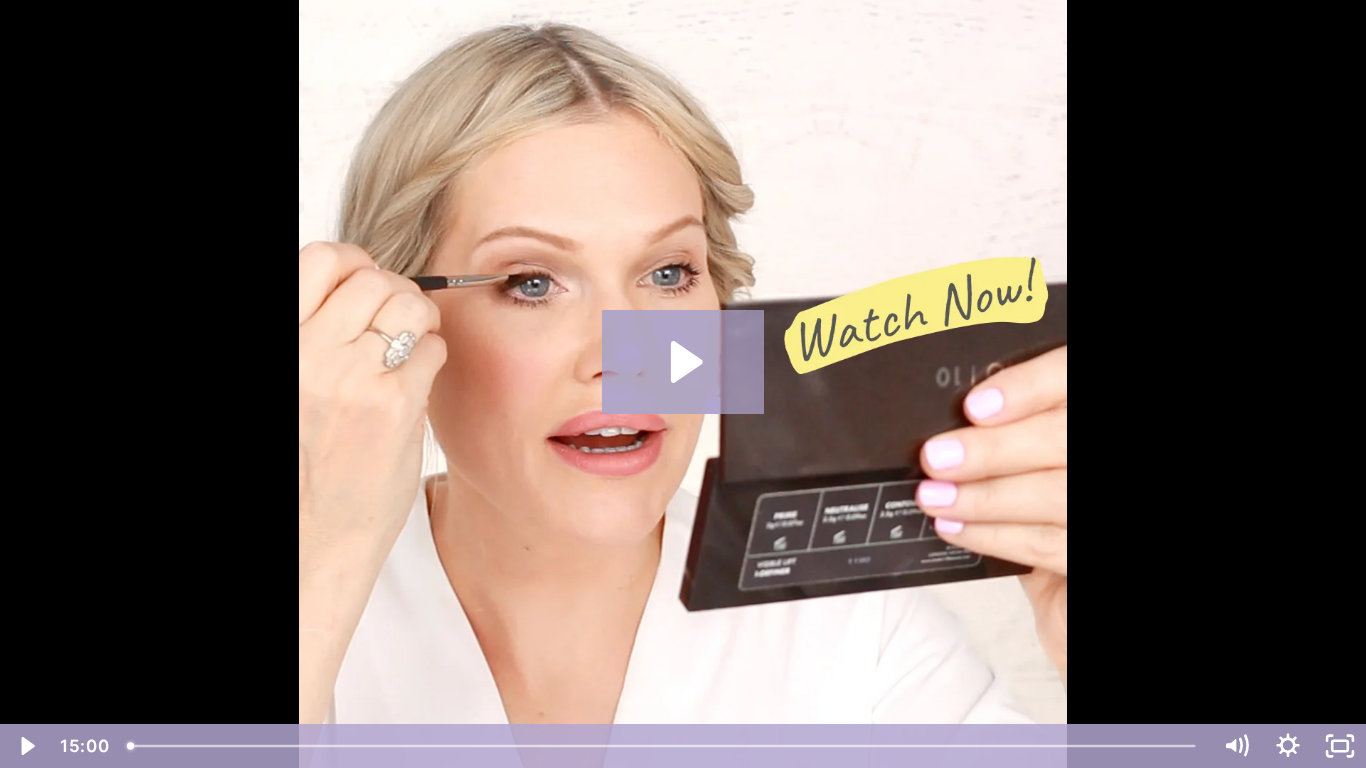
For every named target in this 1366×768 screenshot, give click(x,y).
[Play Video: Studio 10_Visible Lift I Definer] (683, 362)
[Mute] (1236, 746)
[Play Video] (26, 746)
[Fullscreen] (1340, 746)
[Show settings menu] (1288, 746)
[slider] (663, 746)
